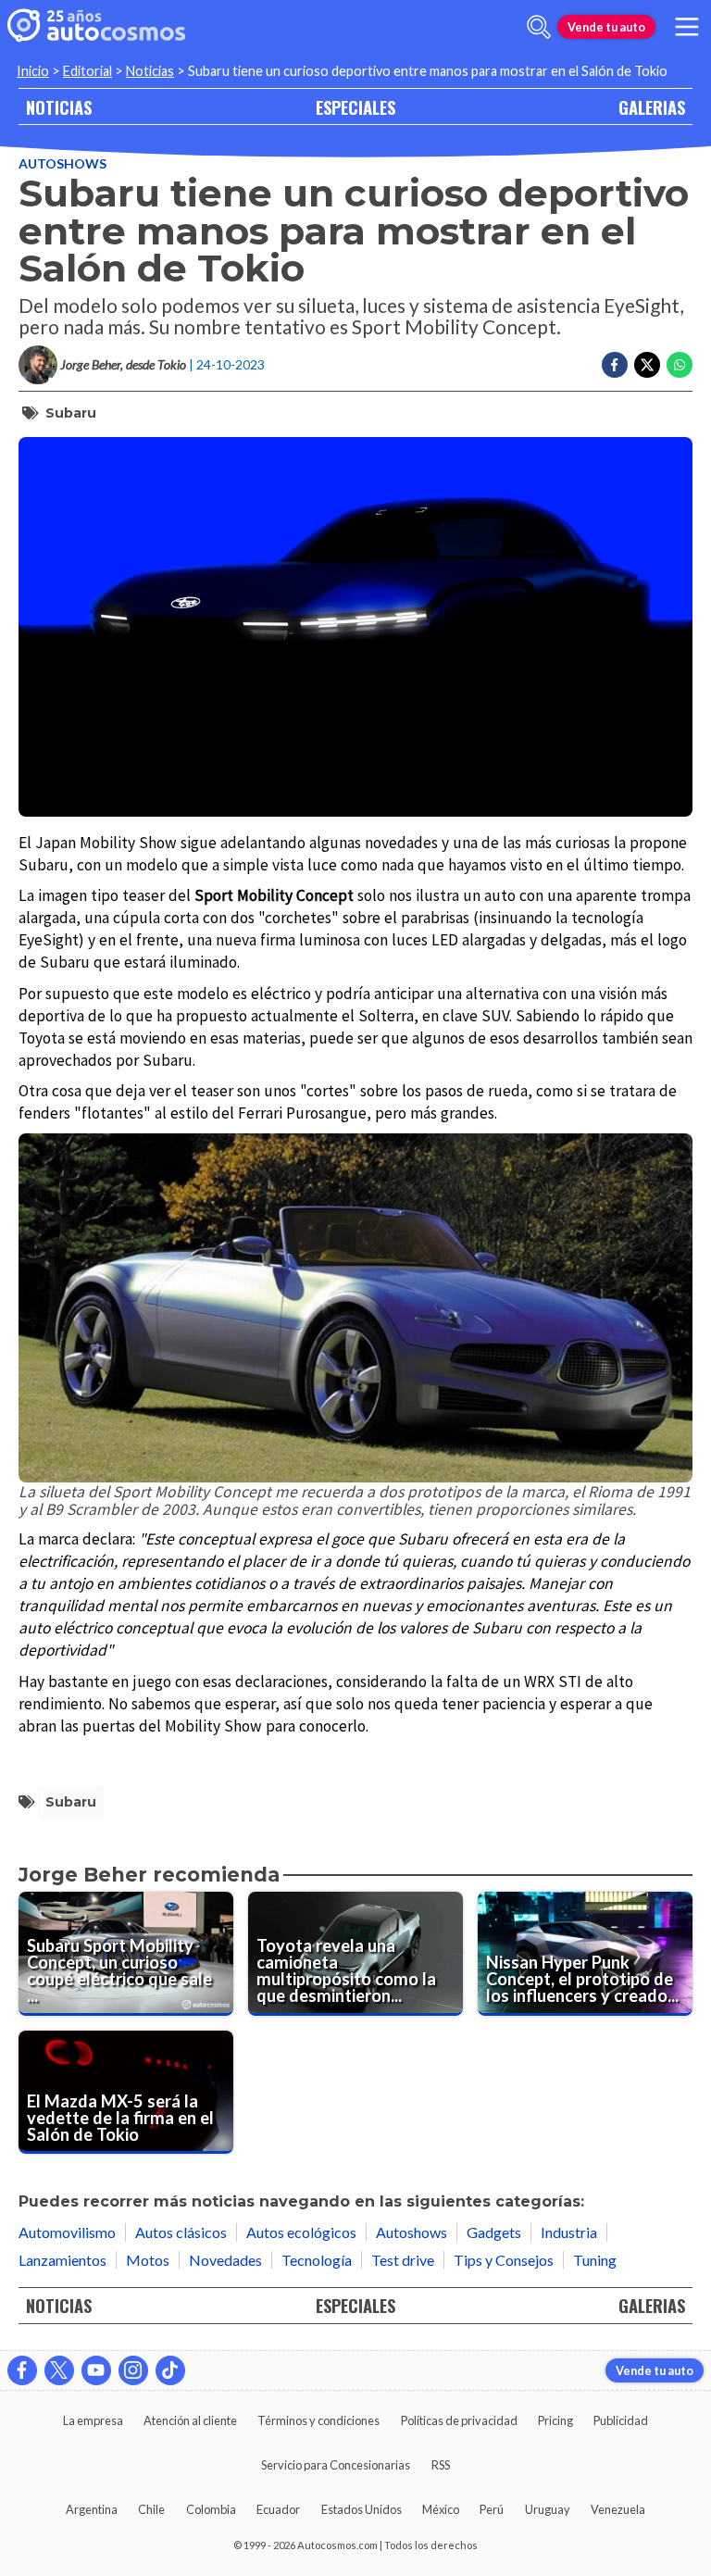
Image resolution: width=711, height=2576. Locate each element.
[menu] (687, 27)
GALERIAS (652, 107)
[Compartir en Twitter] (647, 365)
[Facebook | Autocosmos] (22, 2370)
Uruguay (548, 2509)
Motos (148, 2260)
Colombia (211, 2509)
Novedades (225, 2260)
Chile (151, 2509)
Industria (569, 2232)
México (441, 2509)
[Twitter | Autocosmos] (59, 2370)
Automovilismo (67, 2232)
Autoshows (62, 163)
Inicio (33, 71)
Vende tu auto (606, 27)
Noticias (150, 71)
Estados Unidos (362, 2509)
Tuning (595, 2260)
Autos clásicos (181, 2232)
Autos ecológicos (301, 2232)
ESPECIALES (355, 107)
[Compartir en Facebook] (615, 365)
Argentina (92, 2509)
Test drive (403, 2260)
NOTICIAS (59, 107)
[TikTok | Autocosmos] (170, 2370)
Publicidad (621, 2420)
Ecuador (278, 2509)
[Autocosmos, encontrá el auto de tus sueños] (96, 27)
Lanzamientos (62, 2260)
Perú (492, 2509)
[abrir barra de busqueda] (539, 27)
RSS (441, 2465)
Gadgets (494, 2232)
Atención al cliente (190, 2420)
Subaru (71, 413)
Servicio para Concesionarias (336, 2465)
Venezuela (618, 2509)
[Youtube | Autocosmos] (96, 2370)
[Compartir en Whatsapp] (680, 365)
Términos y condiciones (318, 2420)
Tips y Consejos (504, 2260)
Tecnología (317, 2260)
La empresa (93, 2420)
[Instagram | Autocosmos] (133, 2370)
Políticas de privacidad (459, 2420)
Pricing (555, 2420)
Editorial (87, 71)
